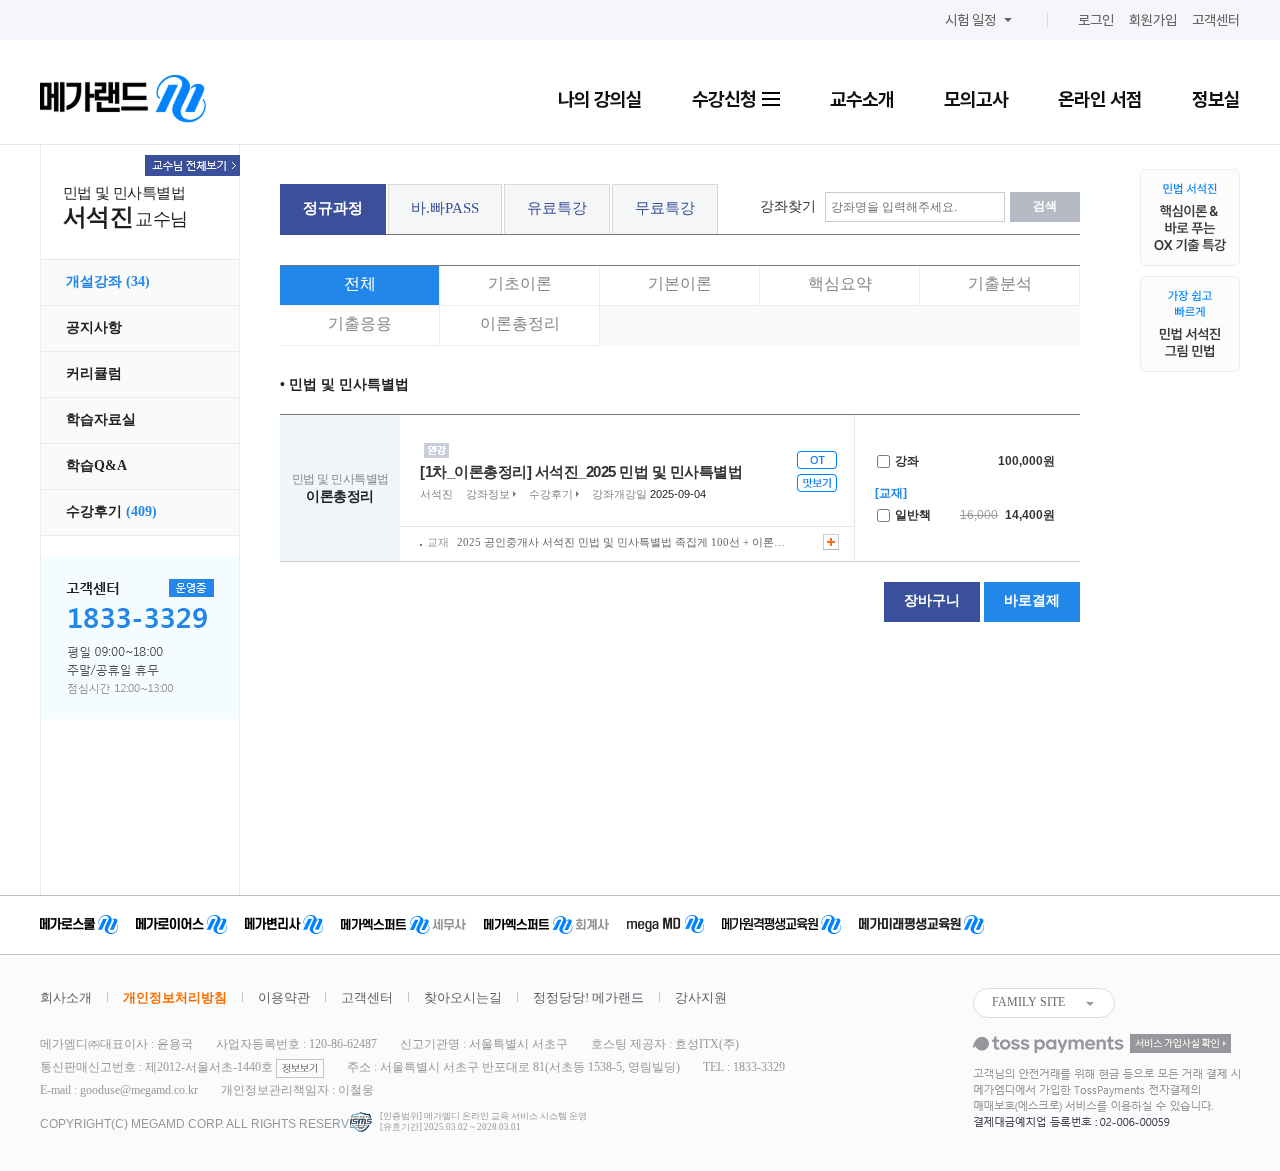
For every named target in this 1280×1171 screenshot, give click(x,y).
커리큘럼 (94, 373)
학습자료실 (101, 419)
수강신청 (726, 99)
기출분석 (1000, 283)
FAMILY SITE (1028, 1002)
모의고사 (976, 99)
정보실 (1216, 99)
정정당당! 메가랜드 (588, 997)
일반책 (911, 515)
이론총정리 (520, 323)
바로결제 (1032, 600)
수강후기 (111, 511)
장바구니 (932, 600)
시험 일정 (970, 20)
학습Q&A (96, 465)
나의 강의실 (600, 99)
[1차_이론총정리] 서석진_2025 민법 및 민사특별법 (581, 471)
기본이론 (680, 283)
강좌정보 (488, 494)
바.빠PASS (445, 208)
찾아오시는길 (463, 997)
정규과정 (333, 208)
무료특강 (665, 208)
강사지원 (701, 997)
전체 (360, 283)
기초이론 (520, 283)
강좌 (905, 461)
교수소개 (862, 99)
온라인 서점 (1100, 99)
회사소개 (66, 997)
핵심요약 (840, 283)
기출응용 (360, 323)
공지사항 (94, 327)
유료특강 (557, 208)
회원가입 (1153, 20)
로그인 (1096, 20)
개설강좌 (108, 281)
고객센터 (1216, 20)
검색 (1045, 206)
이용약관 (284, 997)
